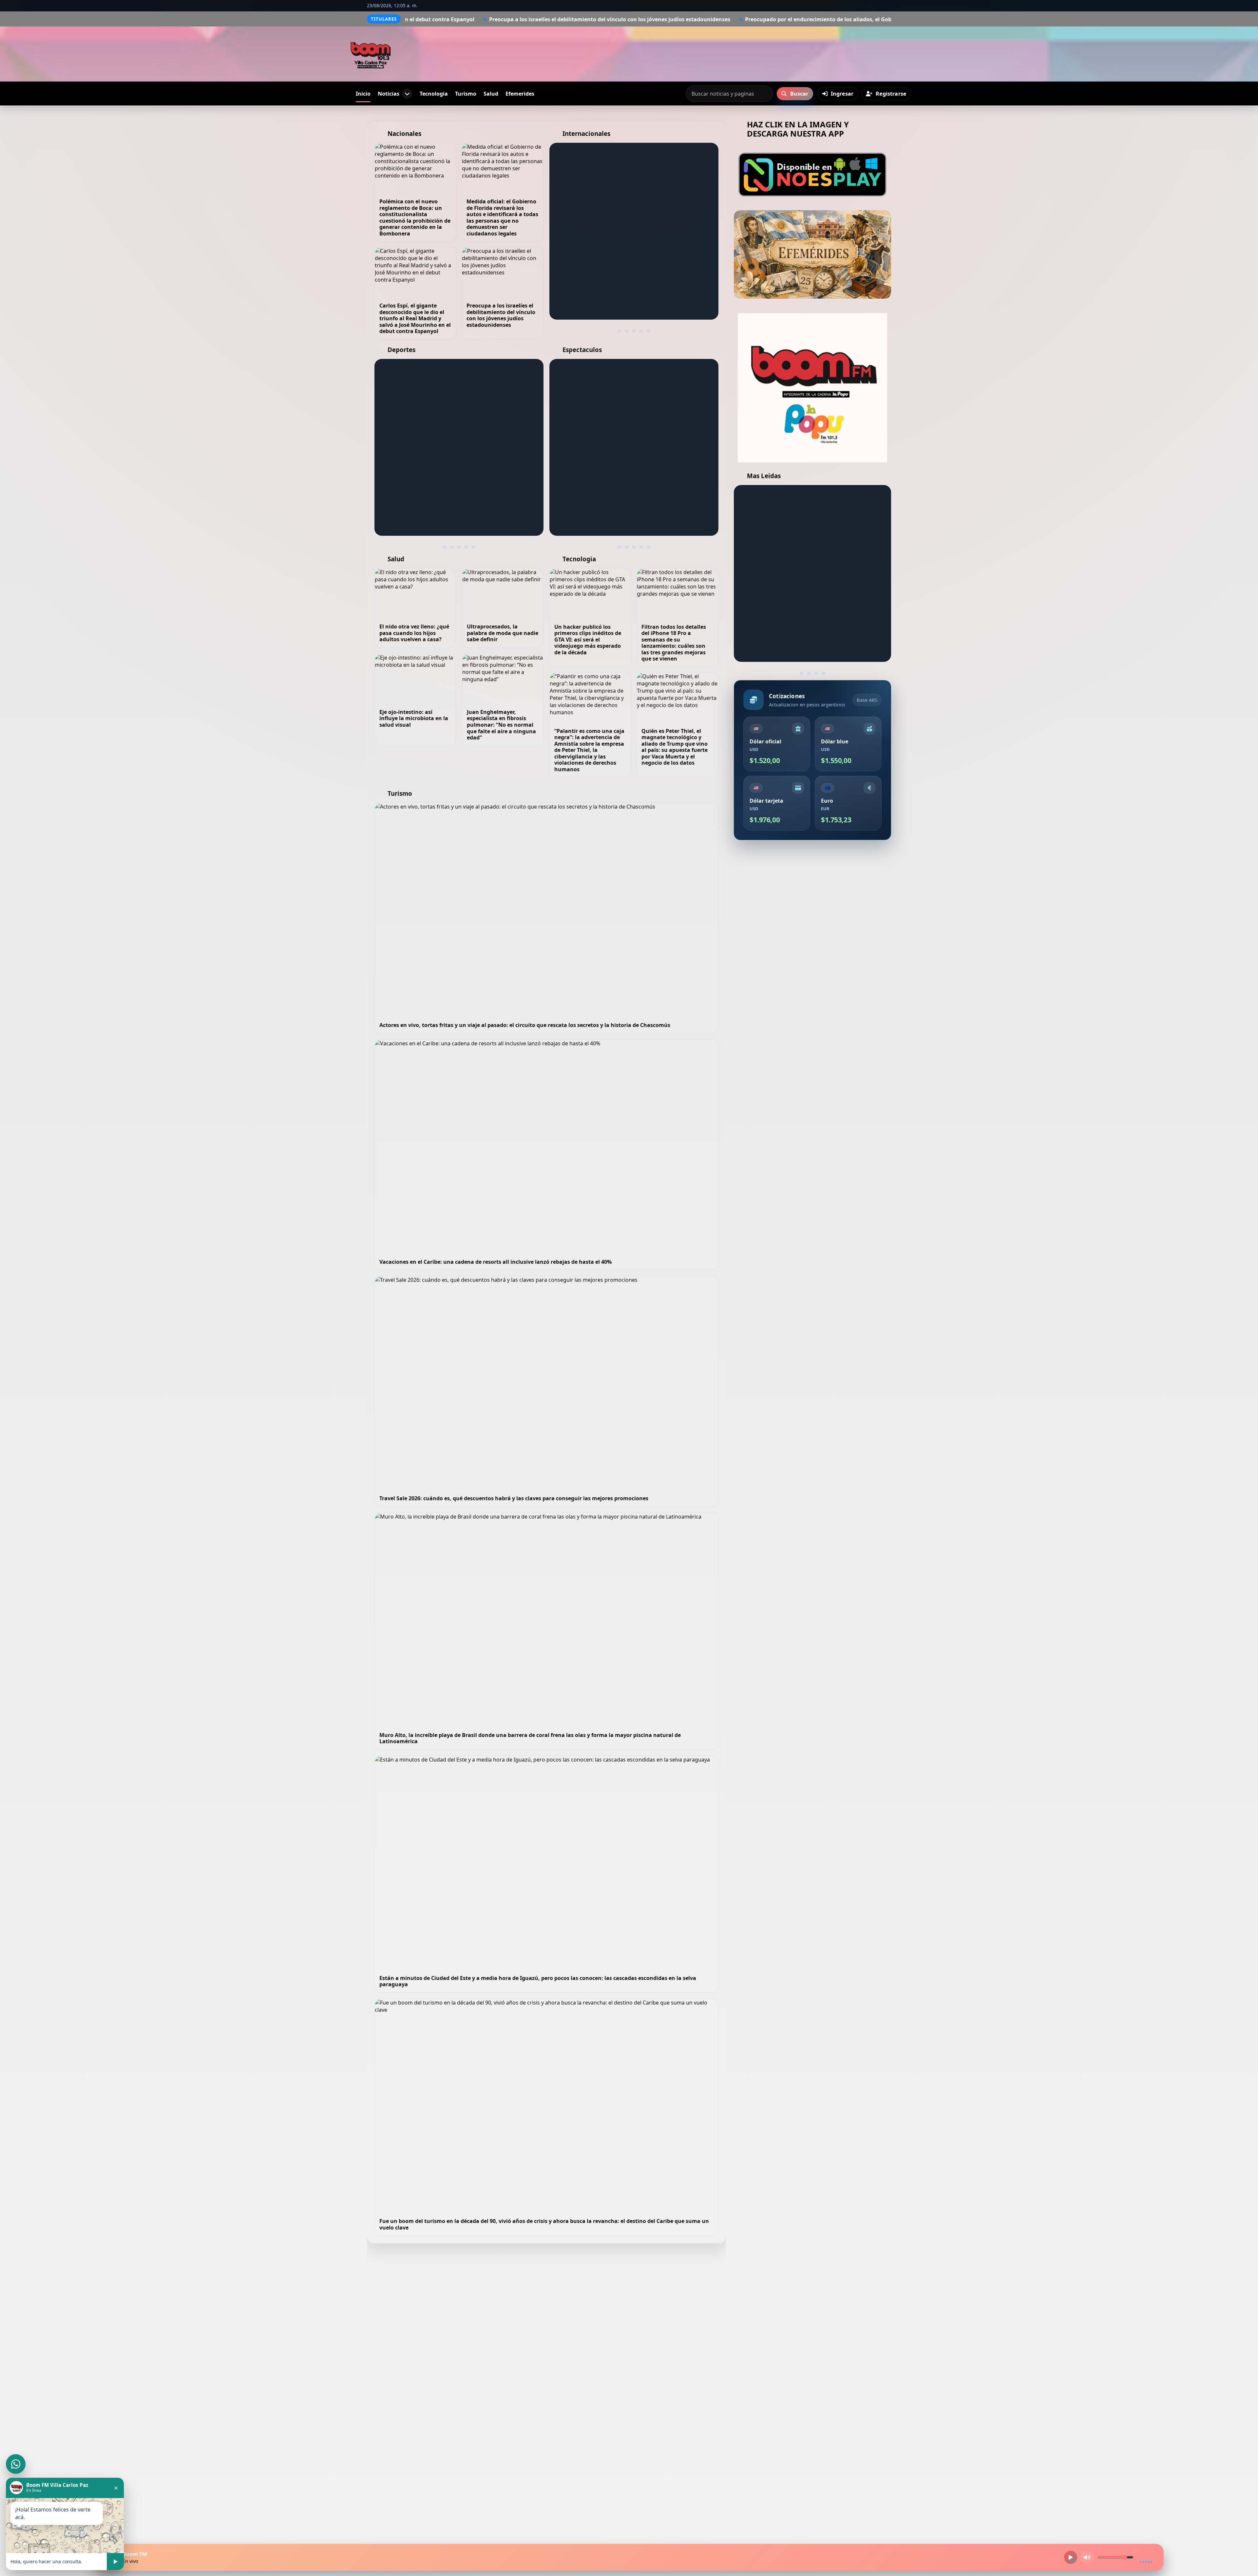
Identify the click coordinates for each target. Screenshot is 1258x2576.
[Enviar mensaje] (115, 2562)
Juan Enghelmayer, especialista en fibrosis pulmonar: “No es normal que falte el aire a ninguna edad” (501, 725)
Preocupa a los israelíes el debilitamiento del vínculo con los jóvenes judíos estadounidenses (501, 315)
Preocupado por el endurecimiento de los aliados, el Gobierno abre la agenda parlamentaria (616, 19)
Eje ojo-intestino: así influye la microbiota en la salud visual (414, 718)
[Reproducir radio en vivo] (1071, 2557)
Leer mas (577, 303)
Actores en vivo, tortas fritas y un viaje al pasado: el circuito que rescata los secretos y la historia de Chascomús (525, 1025)
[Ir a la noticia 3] (634, 331)
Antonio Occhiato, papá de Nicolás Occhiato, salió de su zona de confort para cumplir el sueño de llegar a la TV (631, 474)
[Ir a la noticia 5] (648, 331)
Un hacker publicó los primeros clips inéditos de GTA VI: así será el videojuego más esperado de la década (588, 640)
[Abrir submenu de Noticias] (407, 94)
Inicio (363, 94)
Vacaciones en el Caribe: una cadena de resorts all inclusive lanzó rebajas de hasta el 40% (496, 1262)
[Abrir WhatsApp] (16, 2464)
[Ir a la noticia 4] (641, 331)
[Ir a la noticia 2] (627, 331)
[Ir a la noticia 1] (619, 331)
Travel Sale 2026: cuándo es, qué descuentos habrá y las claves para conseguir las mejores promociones (514, 1498)
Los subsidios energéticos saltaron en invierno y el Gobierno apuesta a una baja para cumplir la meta (883, 19)
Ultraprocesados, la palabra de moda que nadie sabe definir (503, 633)
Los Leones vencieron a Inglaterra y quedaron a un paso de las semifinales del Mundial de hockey (455, 482)
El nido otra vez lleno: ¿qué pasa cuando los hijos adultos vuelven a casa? (414, 633)
